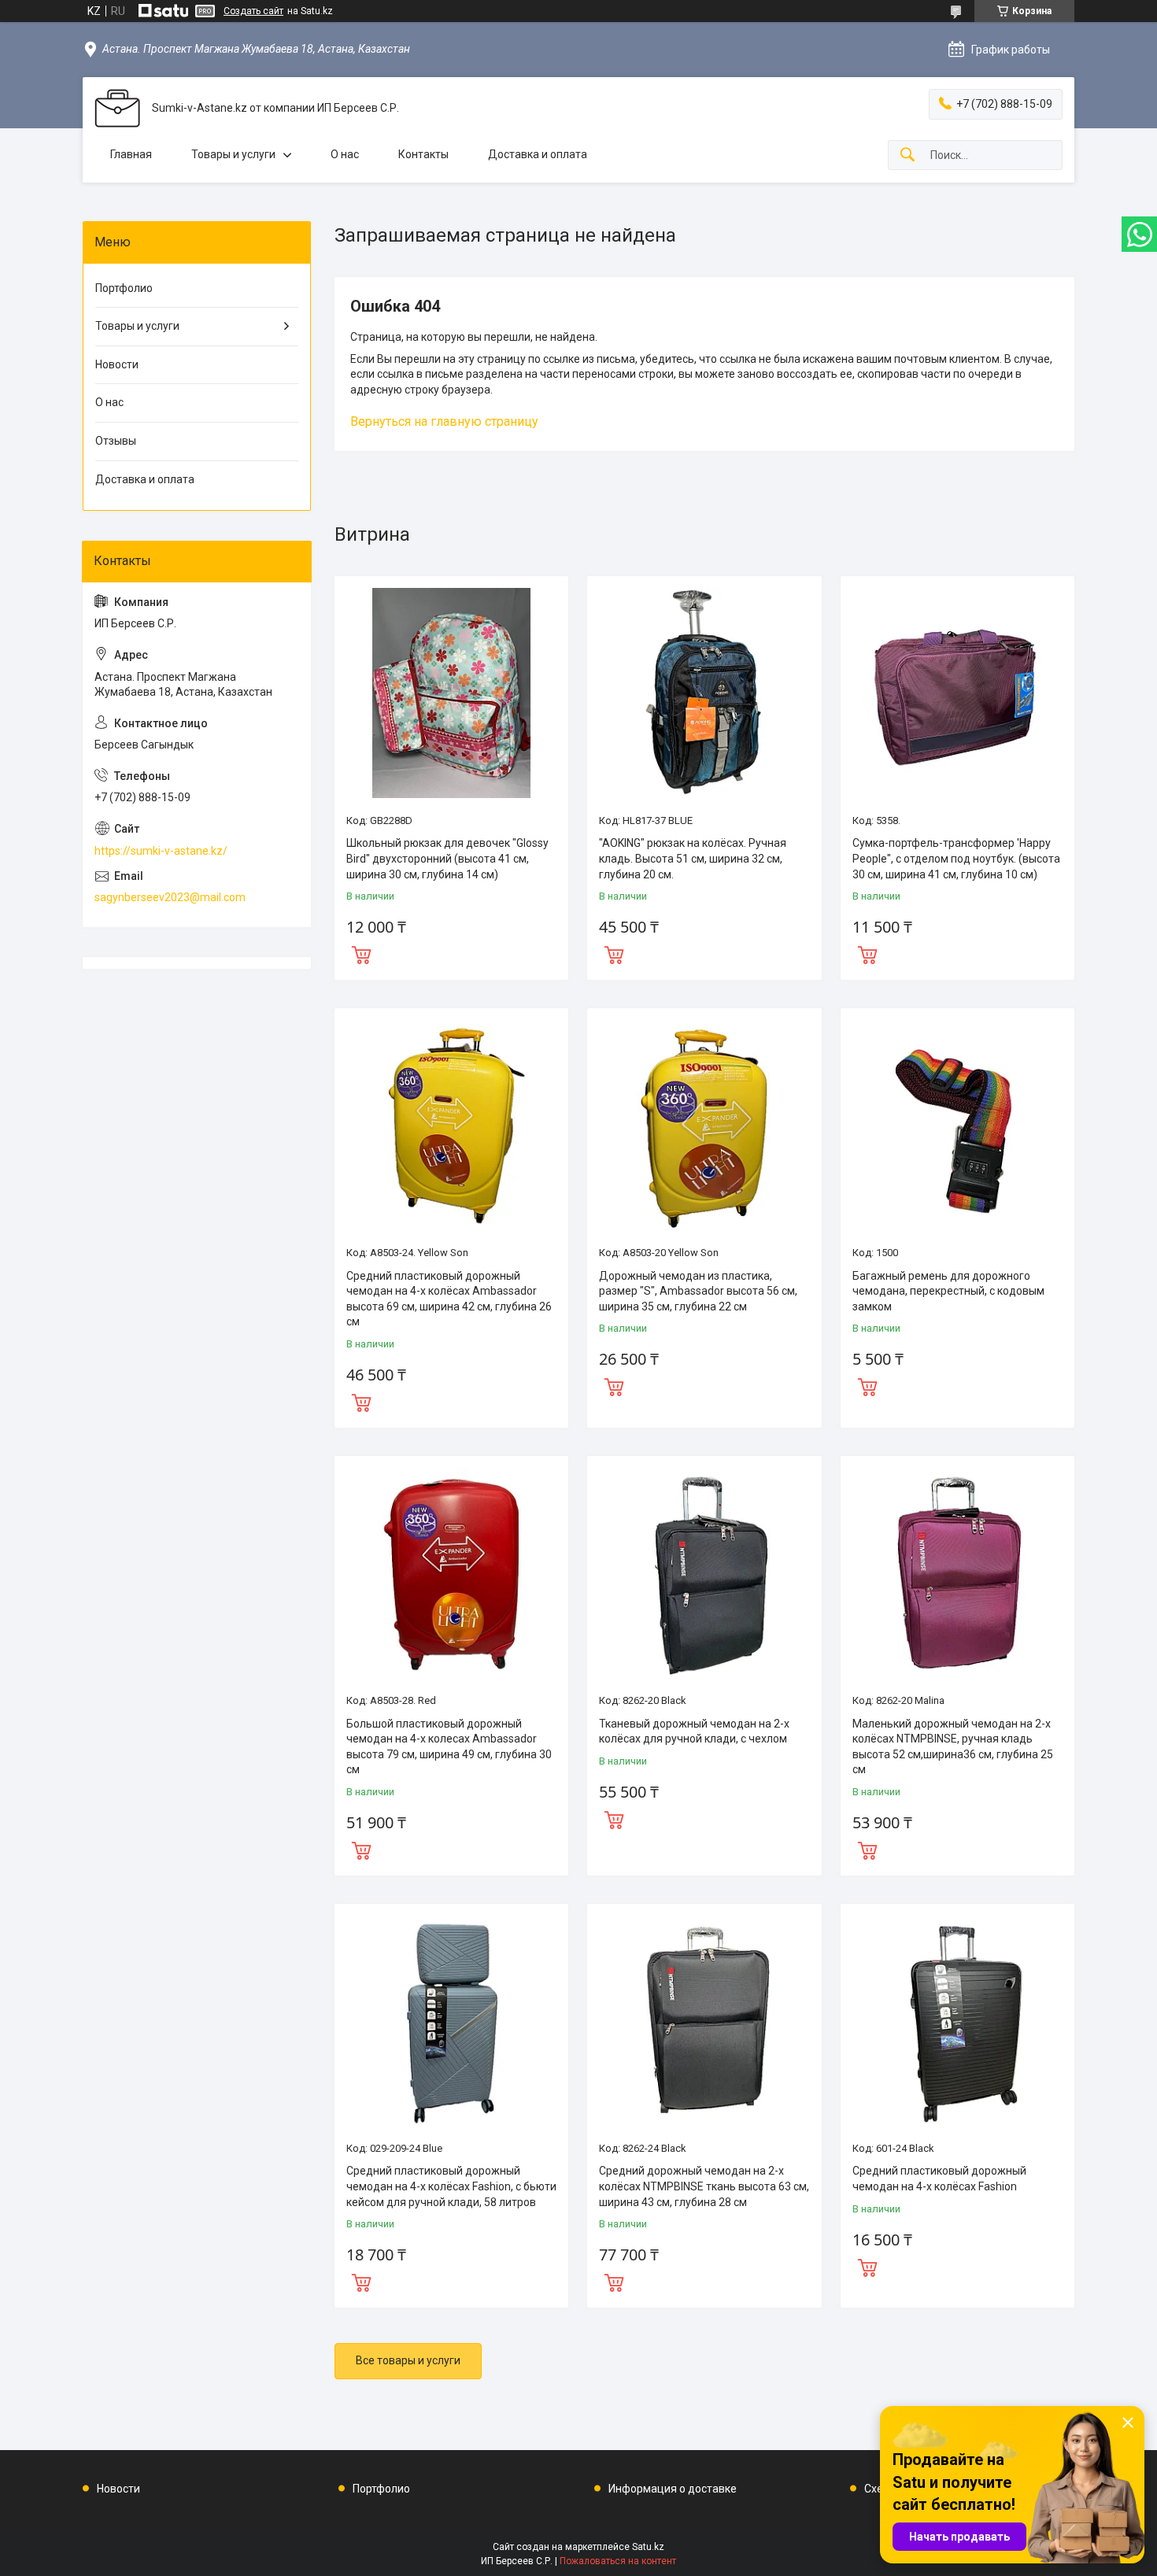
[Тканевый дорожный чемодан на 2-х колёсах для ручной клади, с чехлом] (704, 1573)
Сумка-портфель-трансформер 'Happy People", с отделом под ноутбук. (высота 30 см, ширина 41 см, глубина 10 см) (956, 858)
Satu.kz (648, 2547)
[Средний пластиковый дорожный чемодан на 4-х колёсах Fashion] (957, 2021)
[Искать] (907, 155)
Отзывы (116, 441)
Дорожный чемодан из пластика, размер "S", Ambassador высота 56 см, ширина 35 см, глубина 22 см (698, 1291)
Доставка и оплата (538, 154)
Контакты (423, 154)
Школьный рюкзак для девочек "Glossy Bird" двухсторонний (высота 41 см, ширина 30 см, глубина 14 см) (447, 858)
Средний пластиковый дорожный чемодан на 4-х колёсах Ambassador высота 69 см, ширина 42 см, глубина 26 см (449, 1299)
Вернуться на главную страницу (444, 421)
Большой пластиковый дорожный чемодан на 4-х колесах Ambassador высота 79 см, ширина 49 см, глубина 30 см (449, 1747)
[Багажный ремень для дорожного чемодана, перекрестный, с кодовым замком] (957, 1125)
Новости (117, 364)
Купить (361, 953)
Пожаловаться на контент (618, 2561)
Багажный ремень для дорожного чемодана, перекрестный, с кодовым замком (948, 1291)
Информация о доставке (673, 2489)
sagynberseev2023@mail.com (170, 897)
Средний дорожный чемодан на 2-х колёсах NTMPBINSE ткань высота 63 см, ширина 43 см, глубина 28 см (704, 2186)
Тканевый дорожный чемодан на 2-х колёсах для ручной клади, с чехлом (694, 1732)
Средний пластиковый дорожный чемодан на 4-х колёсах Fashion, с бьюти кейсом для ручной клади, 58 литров (451, 2186)
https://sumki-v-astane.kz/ (161, 851)
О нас (345, 154)
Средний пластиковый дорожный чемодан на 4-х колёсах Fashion (939, 2179)
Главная (131, 154)
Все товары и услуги (408, 2360)
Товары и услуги (233, 154)
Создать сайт (253, 11)
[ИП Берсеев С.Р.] (117, 108)
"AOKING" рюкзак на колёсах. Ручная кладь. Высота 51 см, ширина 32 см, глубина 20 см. (693, 858)
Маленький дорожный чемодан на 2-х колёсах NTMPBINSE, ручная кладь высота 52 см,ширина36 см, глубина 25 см (953, 1747)
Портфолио (124, 288)
